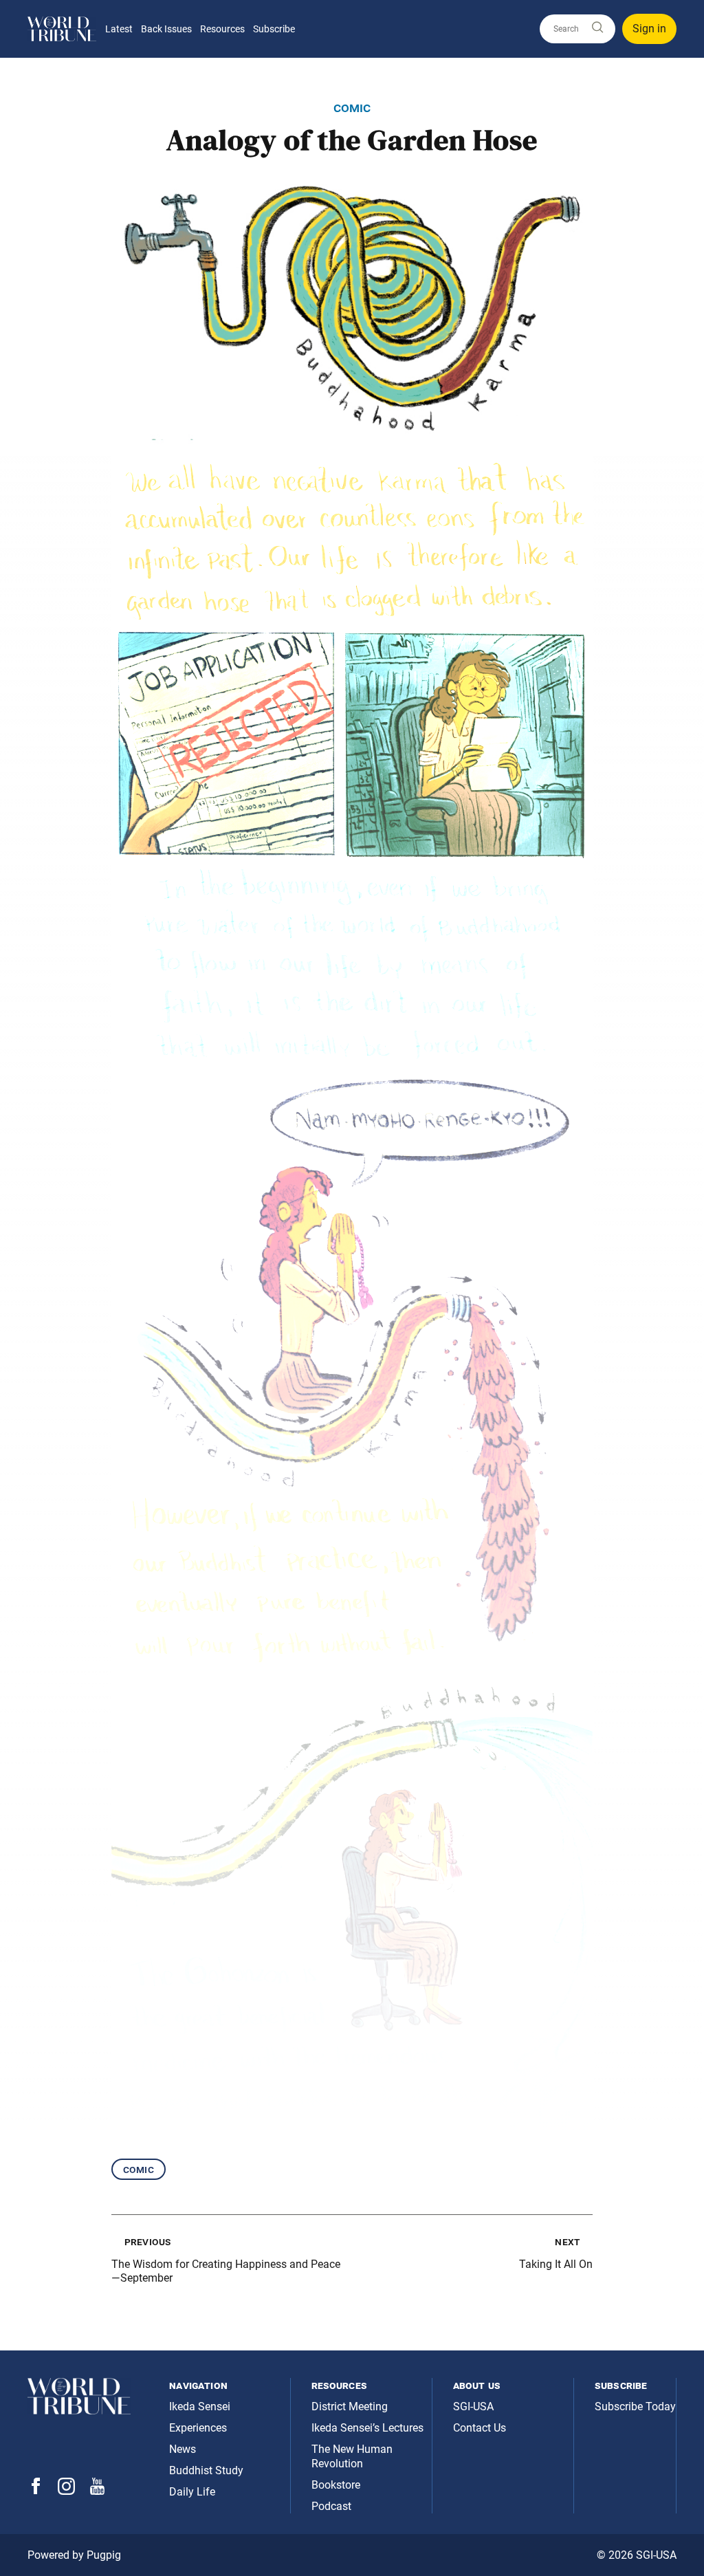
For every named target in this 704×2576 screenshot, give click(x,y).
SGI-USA (473, 2406)
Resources (222, 29)
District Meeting (350, 2406)
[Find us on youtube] (97, 2491)
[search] (577, 29)
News (183, 2449)
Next (567, 2241)
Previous (147, 2241)
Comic (139, 2169)
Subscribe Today (635, 2406)
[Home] (62, 29)
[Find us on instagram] (66, 2491)
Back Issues (166, 29)
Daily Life (192, 2492)
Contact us (480, 2428)
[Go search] (597, 28)
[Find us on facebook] (36, 2490)
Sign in (649, 29)
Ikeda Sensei (200, 2406)
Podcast (331, 2506)
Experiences (198, 2428)
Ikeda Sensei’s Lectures (367, 2428)
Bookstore (336, 2485)
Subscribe (274, 29)
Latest (119, 29)
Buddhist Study (206, 2470)
